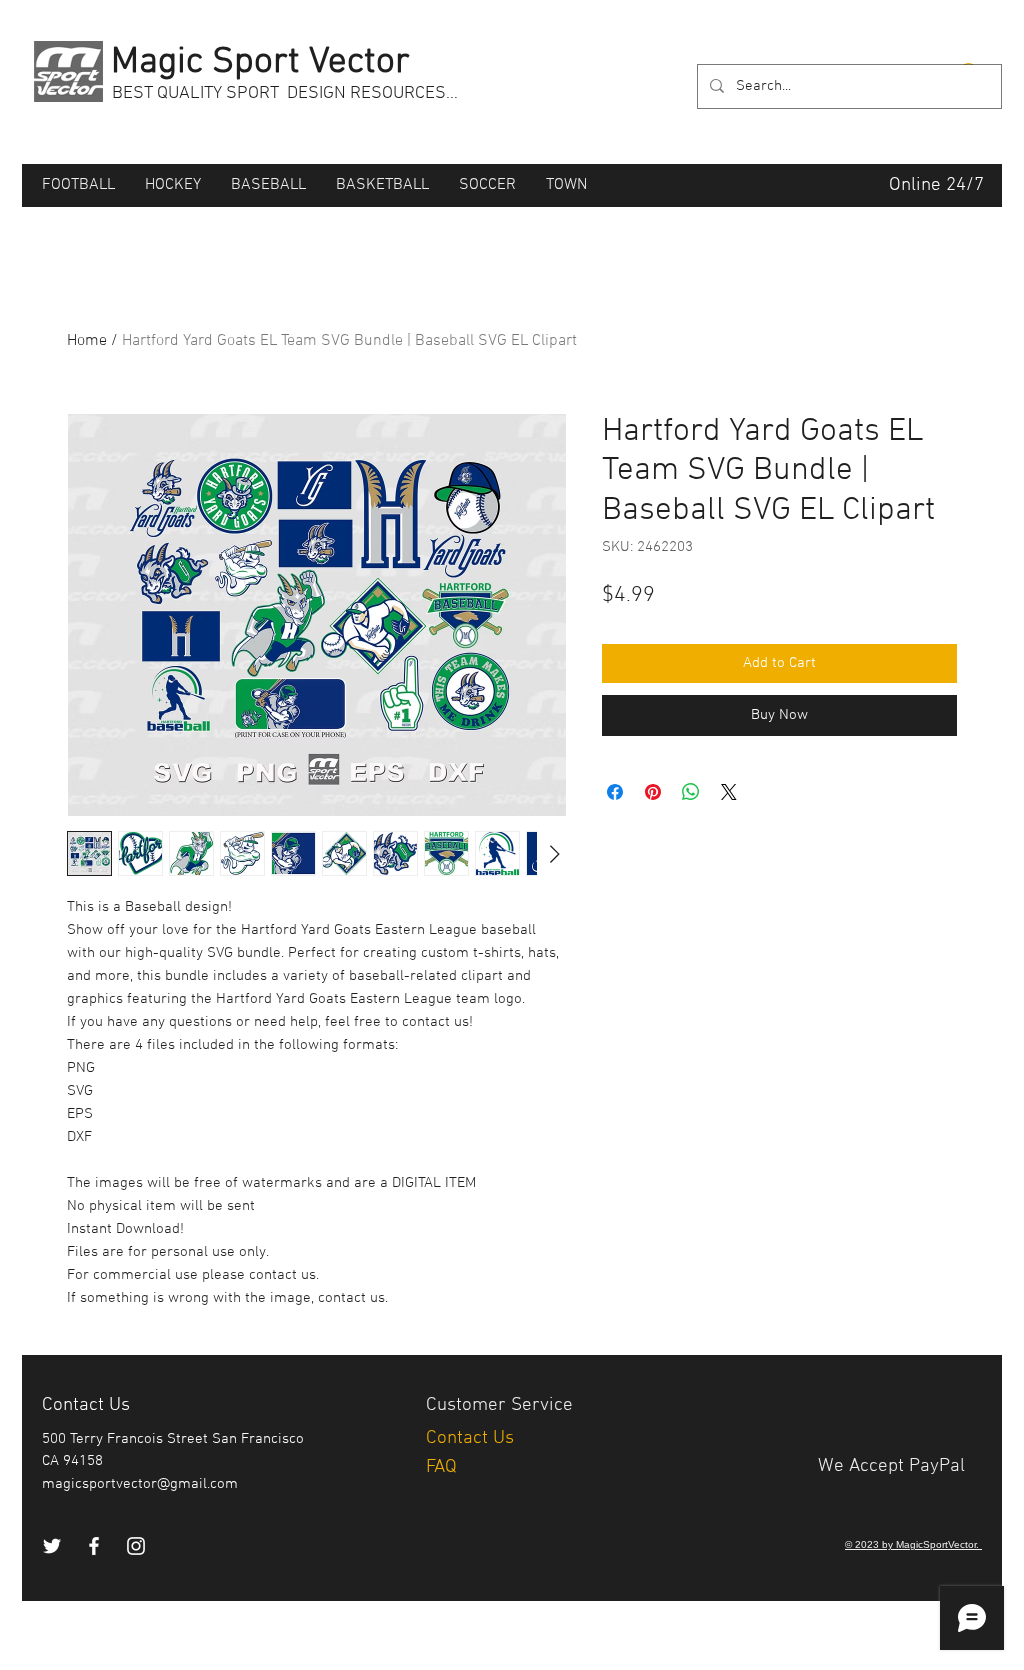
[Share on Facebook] (615, 792)
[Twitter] (52, 1546)
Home (87, 341)
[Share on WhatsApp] (691, 792)
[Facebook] (94, 1546)
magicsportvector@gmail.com (140, 1484)
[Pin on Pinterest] (653, 792)
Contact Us (472, 1438)
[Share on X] (729, 792)
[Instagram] (136, 1546)
